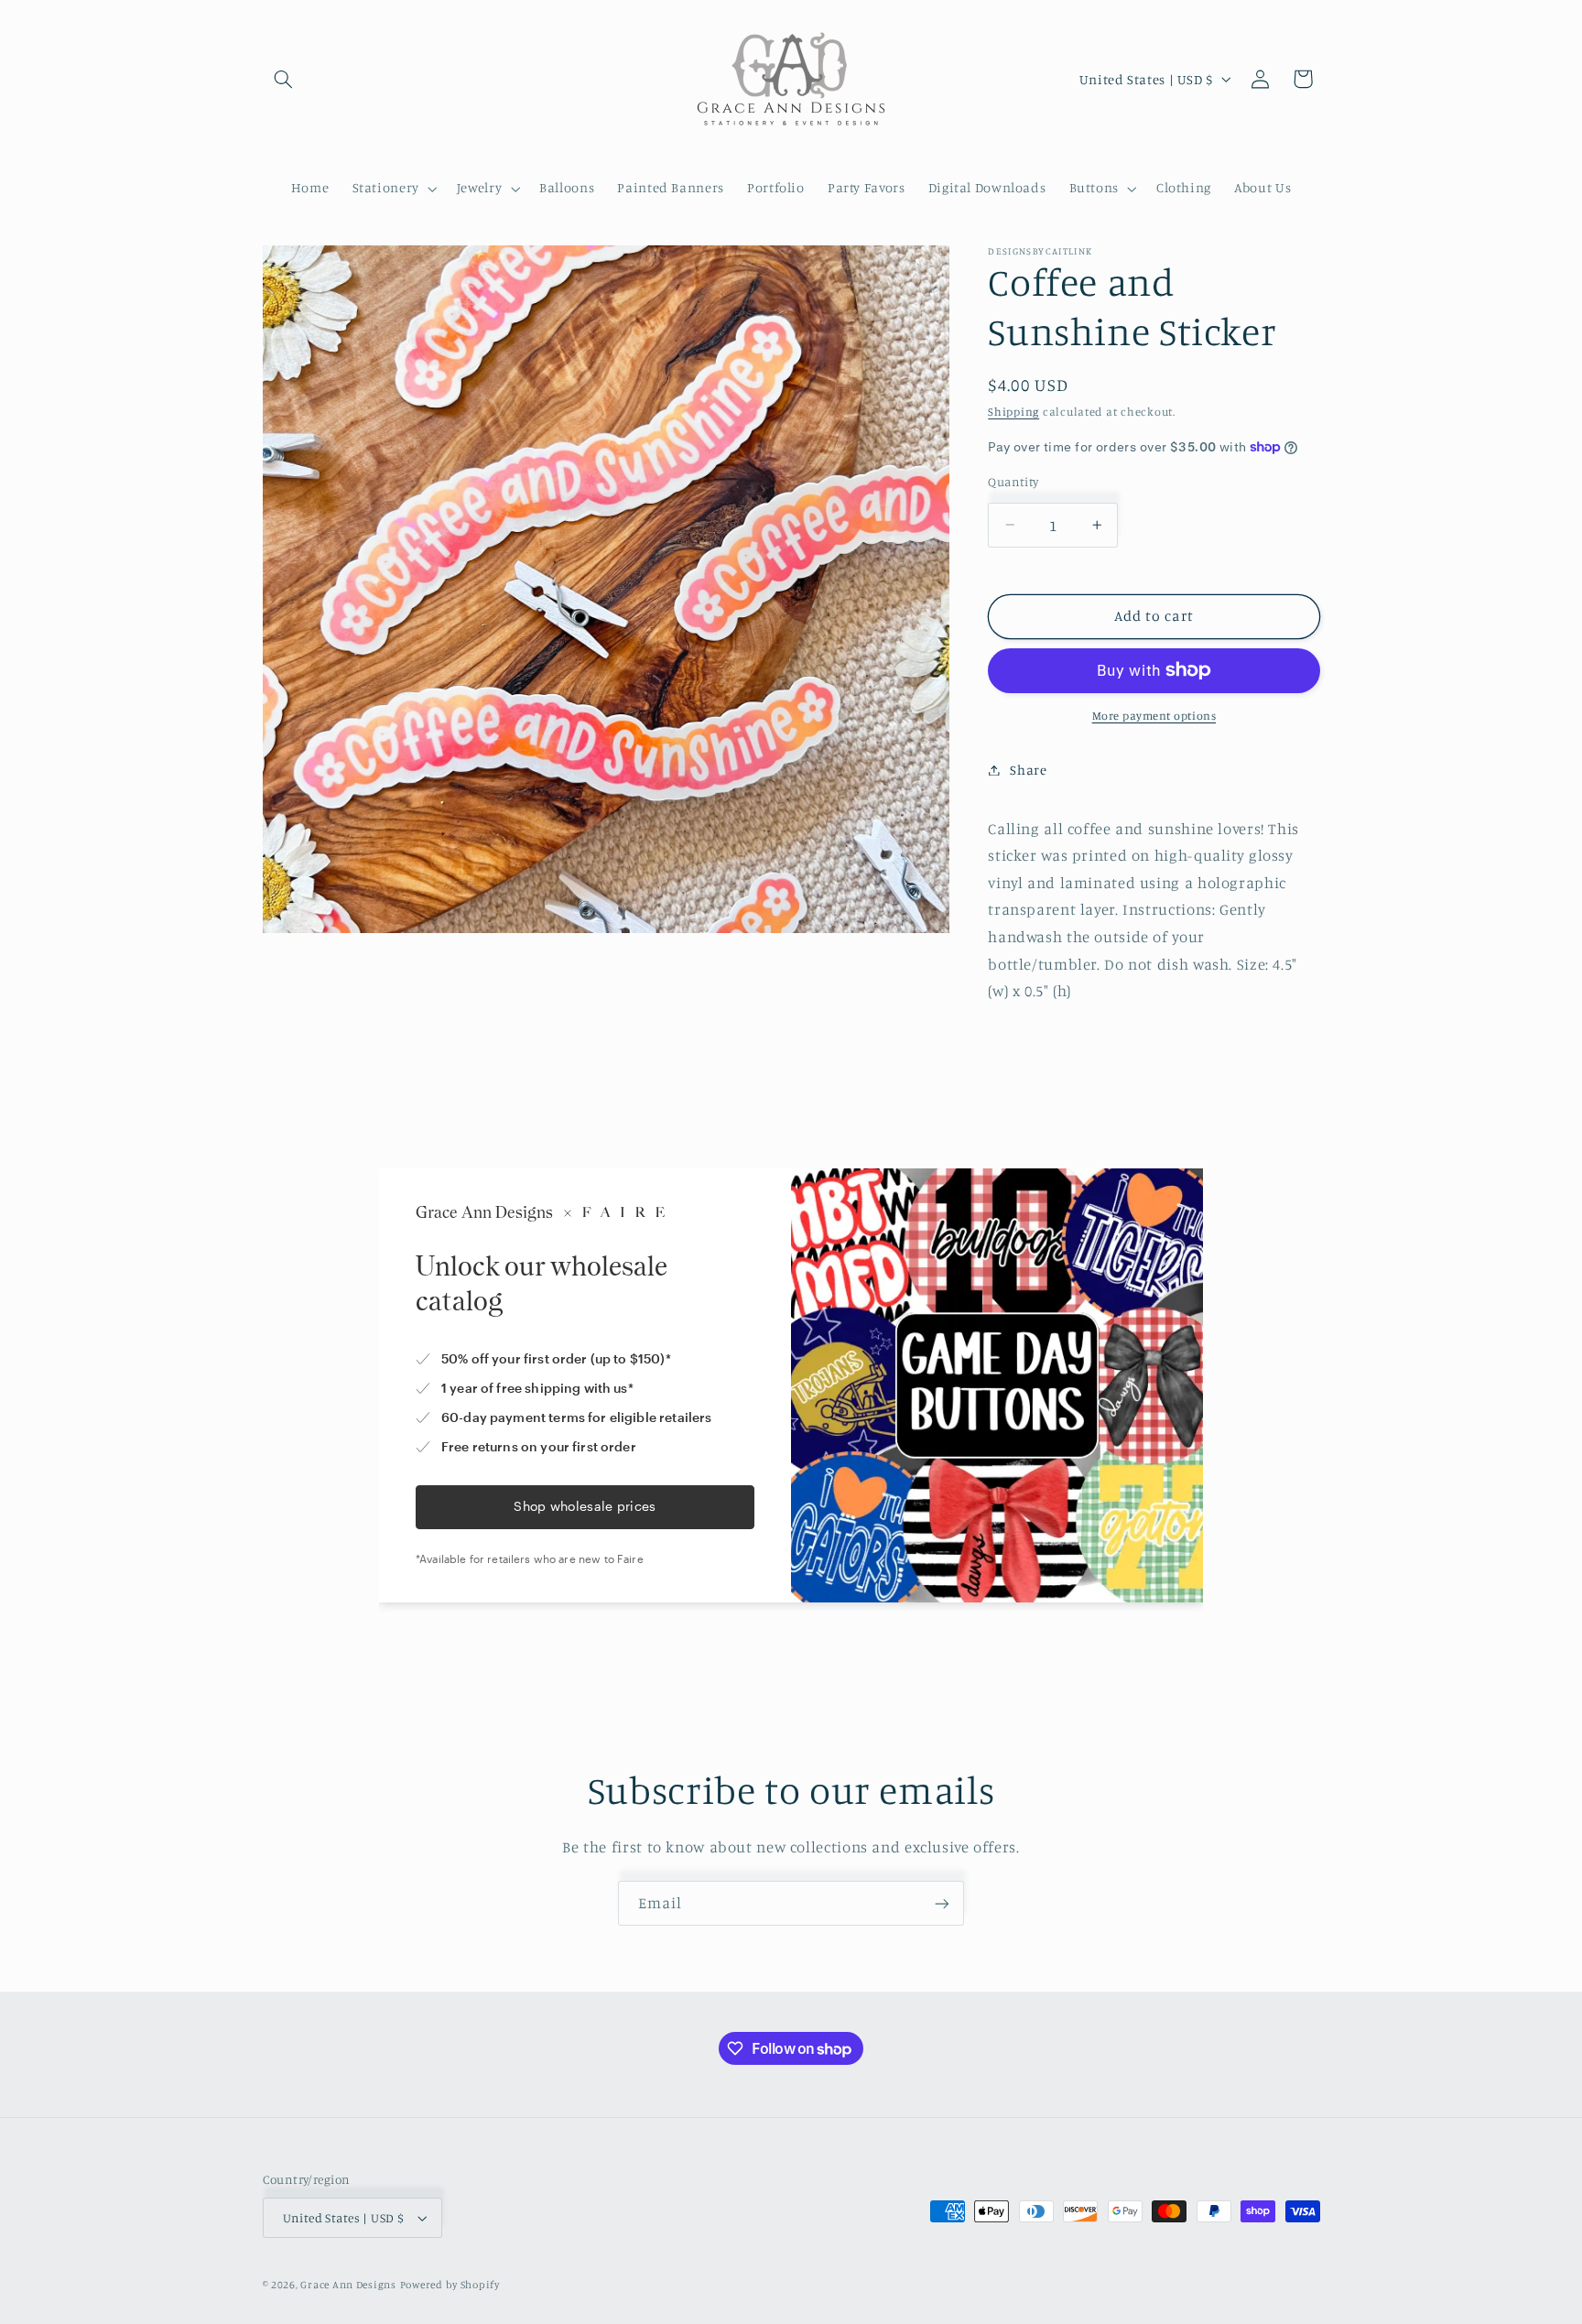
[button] (284, 79)
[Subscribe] (942, 1903)
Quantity (1013, 482)
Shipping (1013, 412)
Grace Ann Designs (348, 2285)
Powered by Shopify (450, 2285)
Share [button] (1028, 770)
